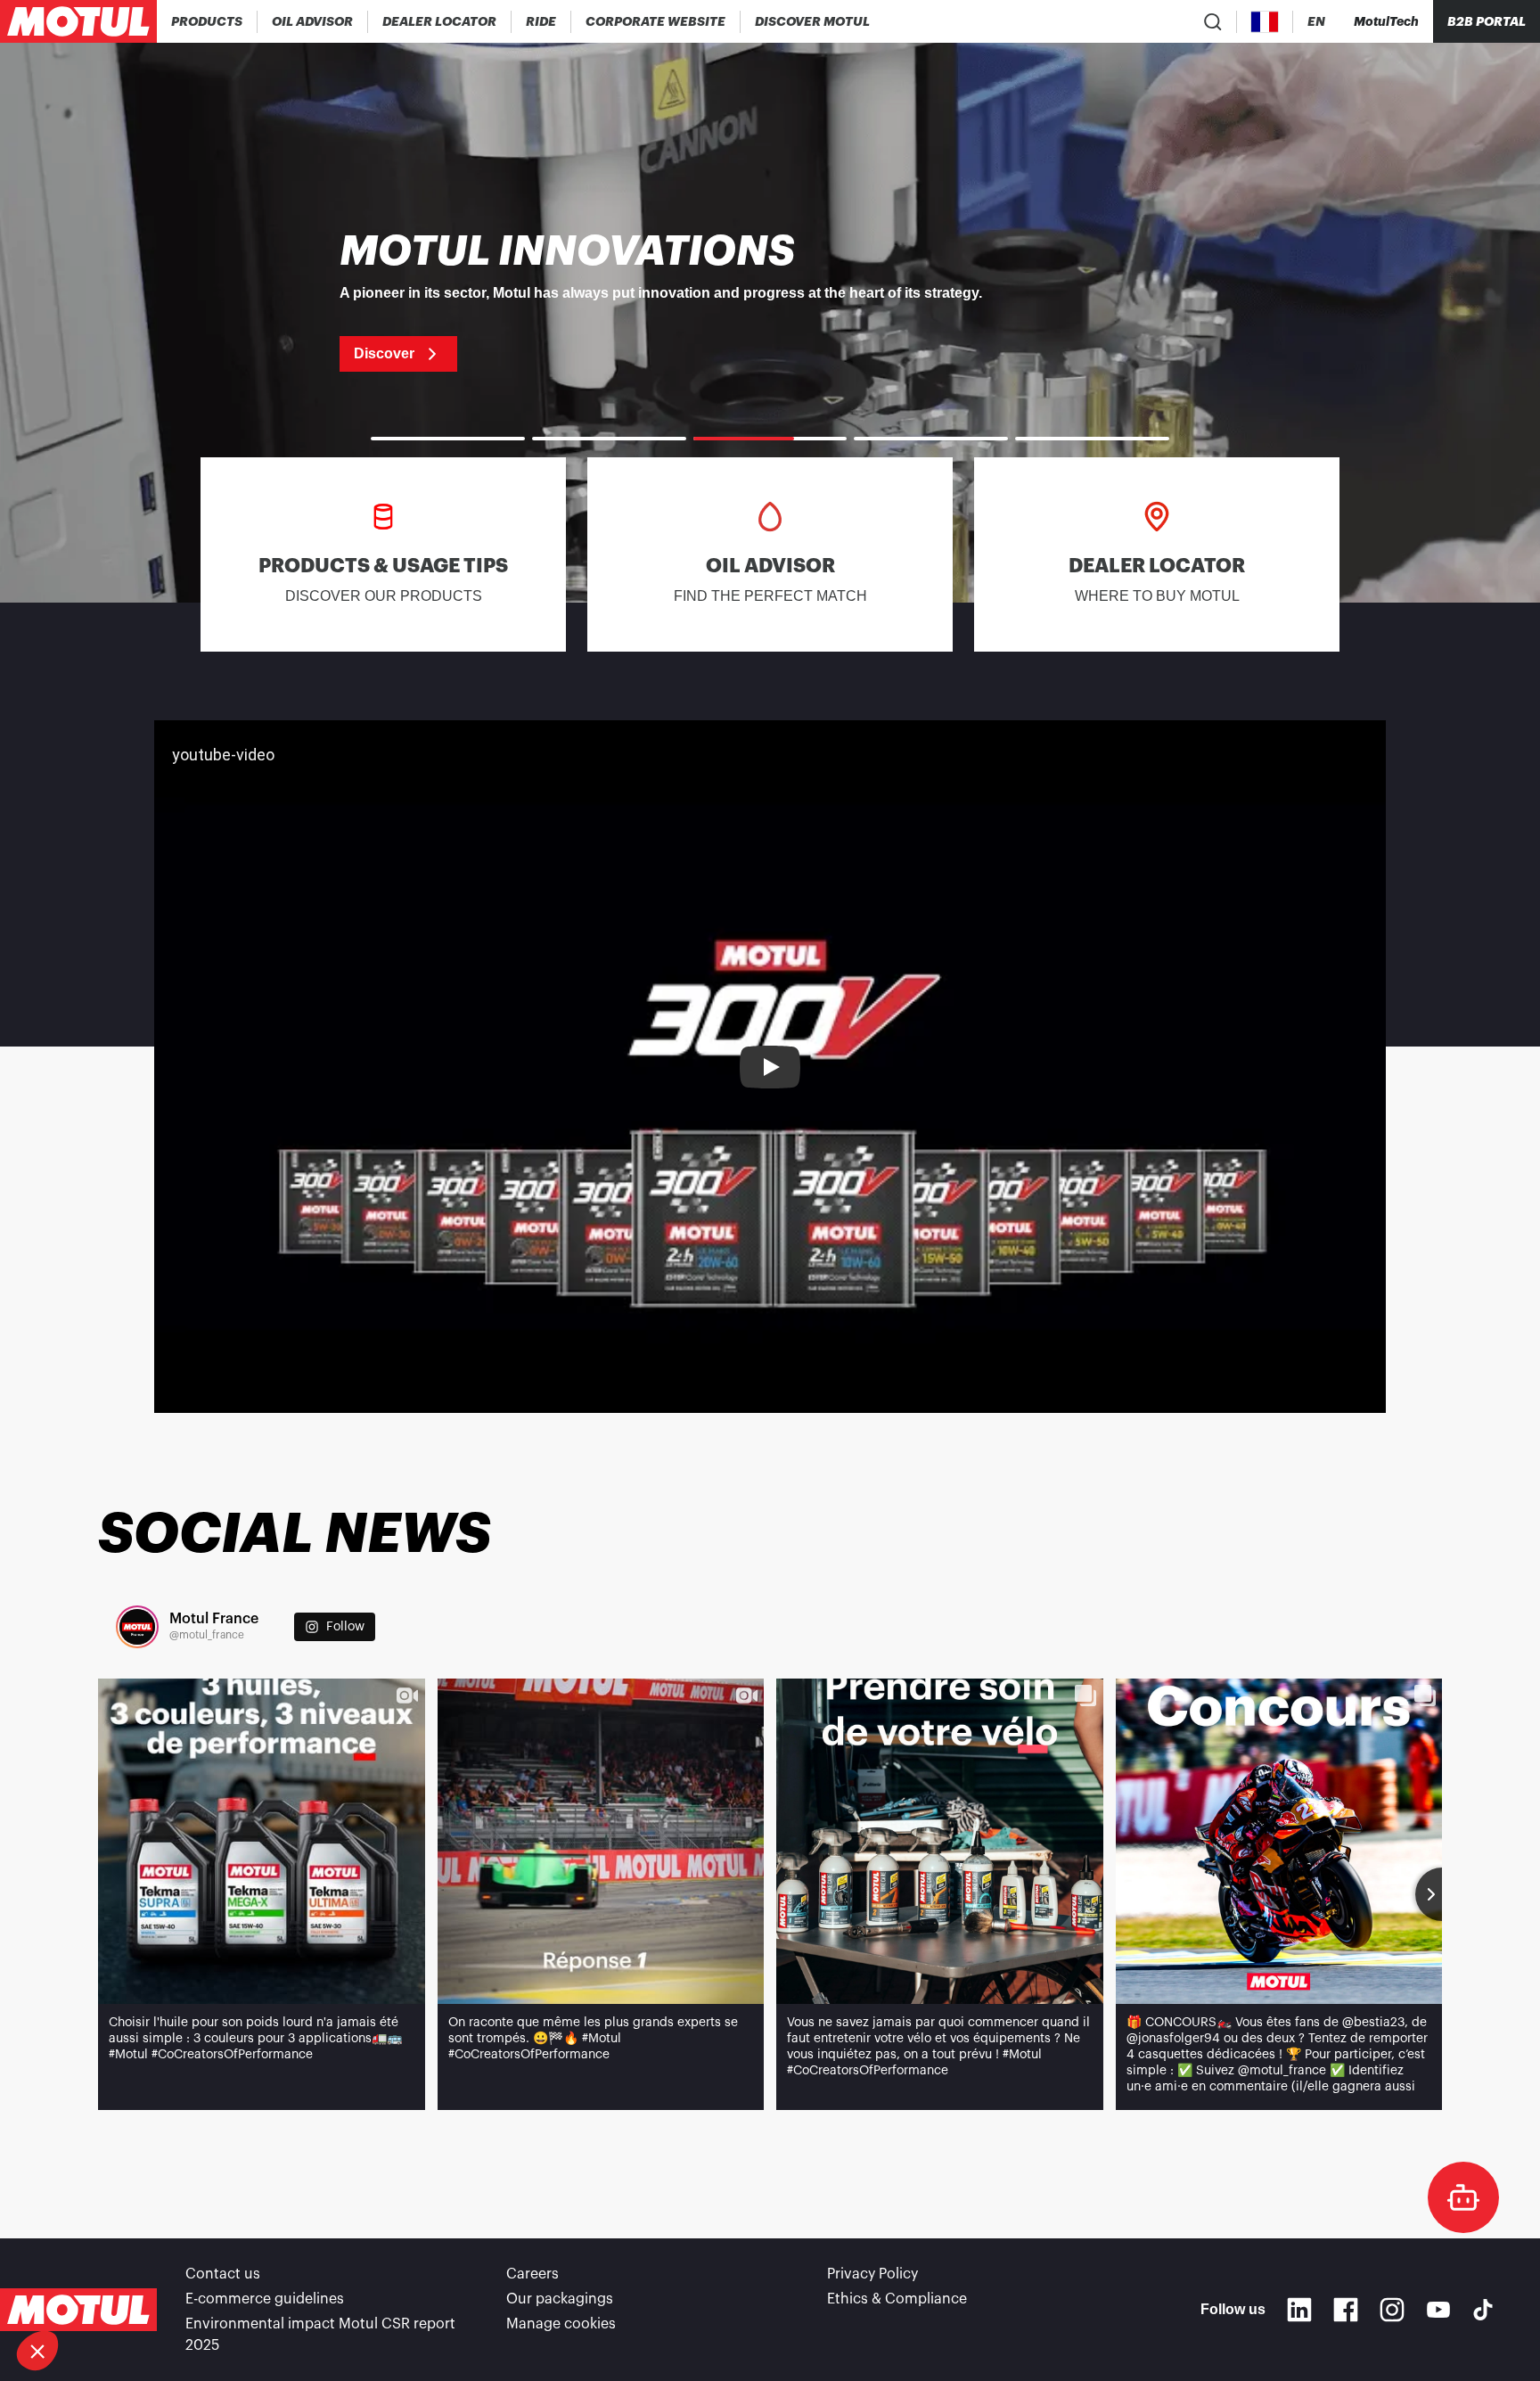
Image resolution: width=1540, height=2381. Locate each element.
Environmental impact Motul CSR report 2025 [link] (320, 2335)
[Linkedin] (1299, 2310)
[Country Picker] (1265, 22)
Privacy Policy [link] (872, 2274)
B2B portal (1487, 21)
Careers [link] (532, 2274)
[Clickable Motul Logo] (78, 21)
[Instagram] (1392, 2310)
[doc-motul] (1463, 2197)
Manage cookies (561, 2324)
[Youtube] (1438, 2310)
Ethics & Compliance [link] (897, 2299)
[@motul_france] (137, 1627)
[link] (541, 21)
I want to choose (111, 2291)
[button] (37, 2351)
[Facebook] (1346, 2310)
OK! (299, 2291)
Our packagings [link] (560, 2299)
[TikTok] (1483, 2310)
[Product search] (1213, 21)
